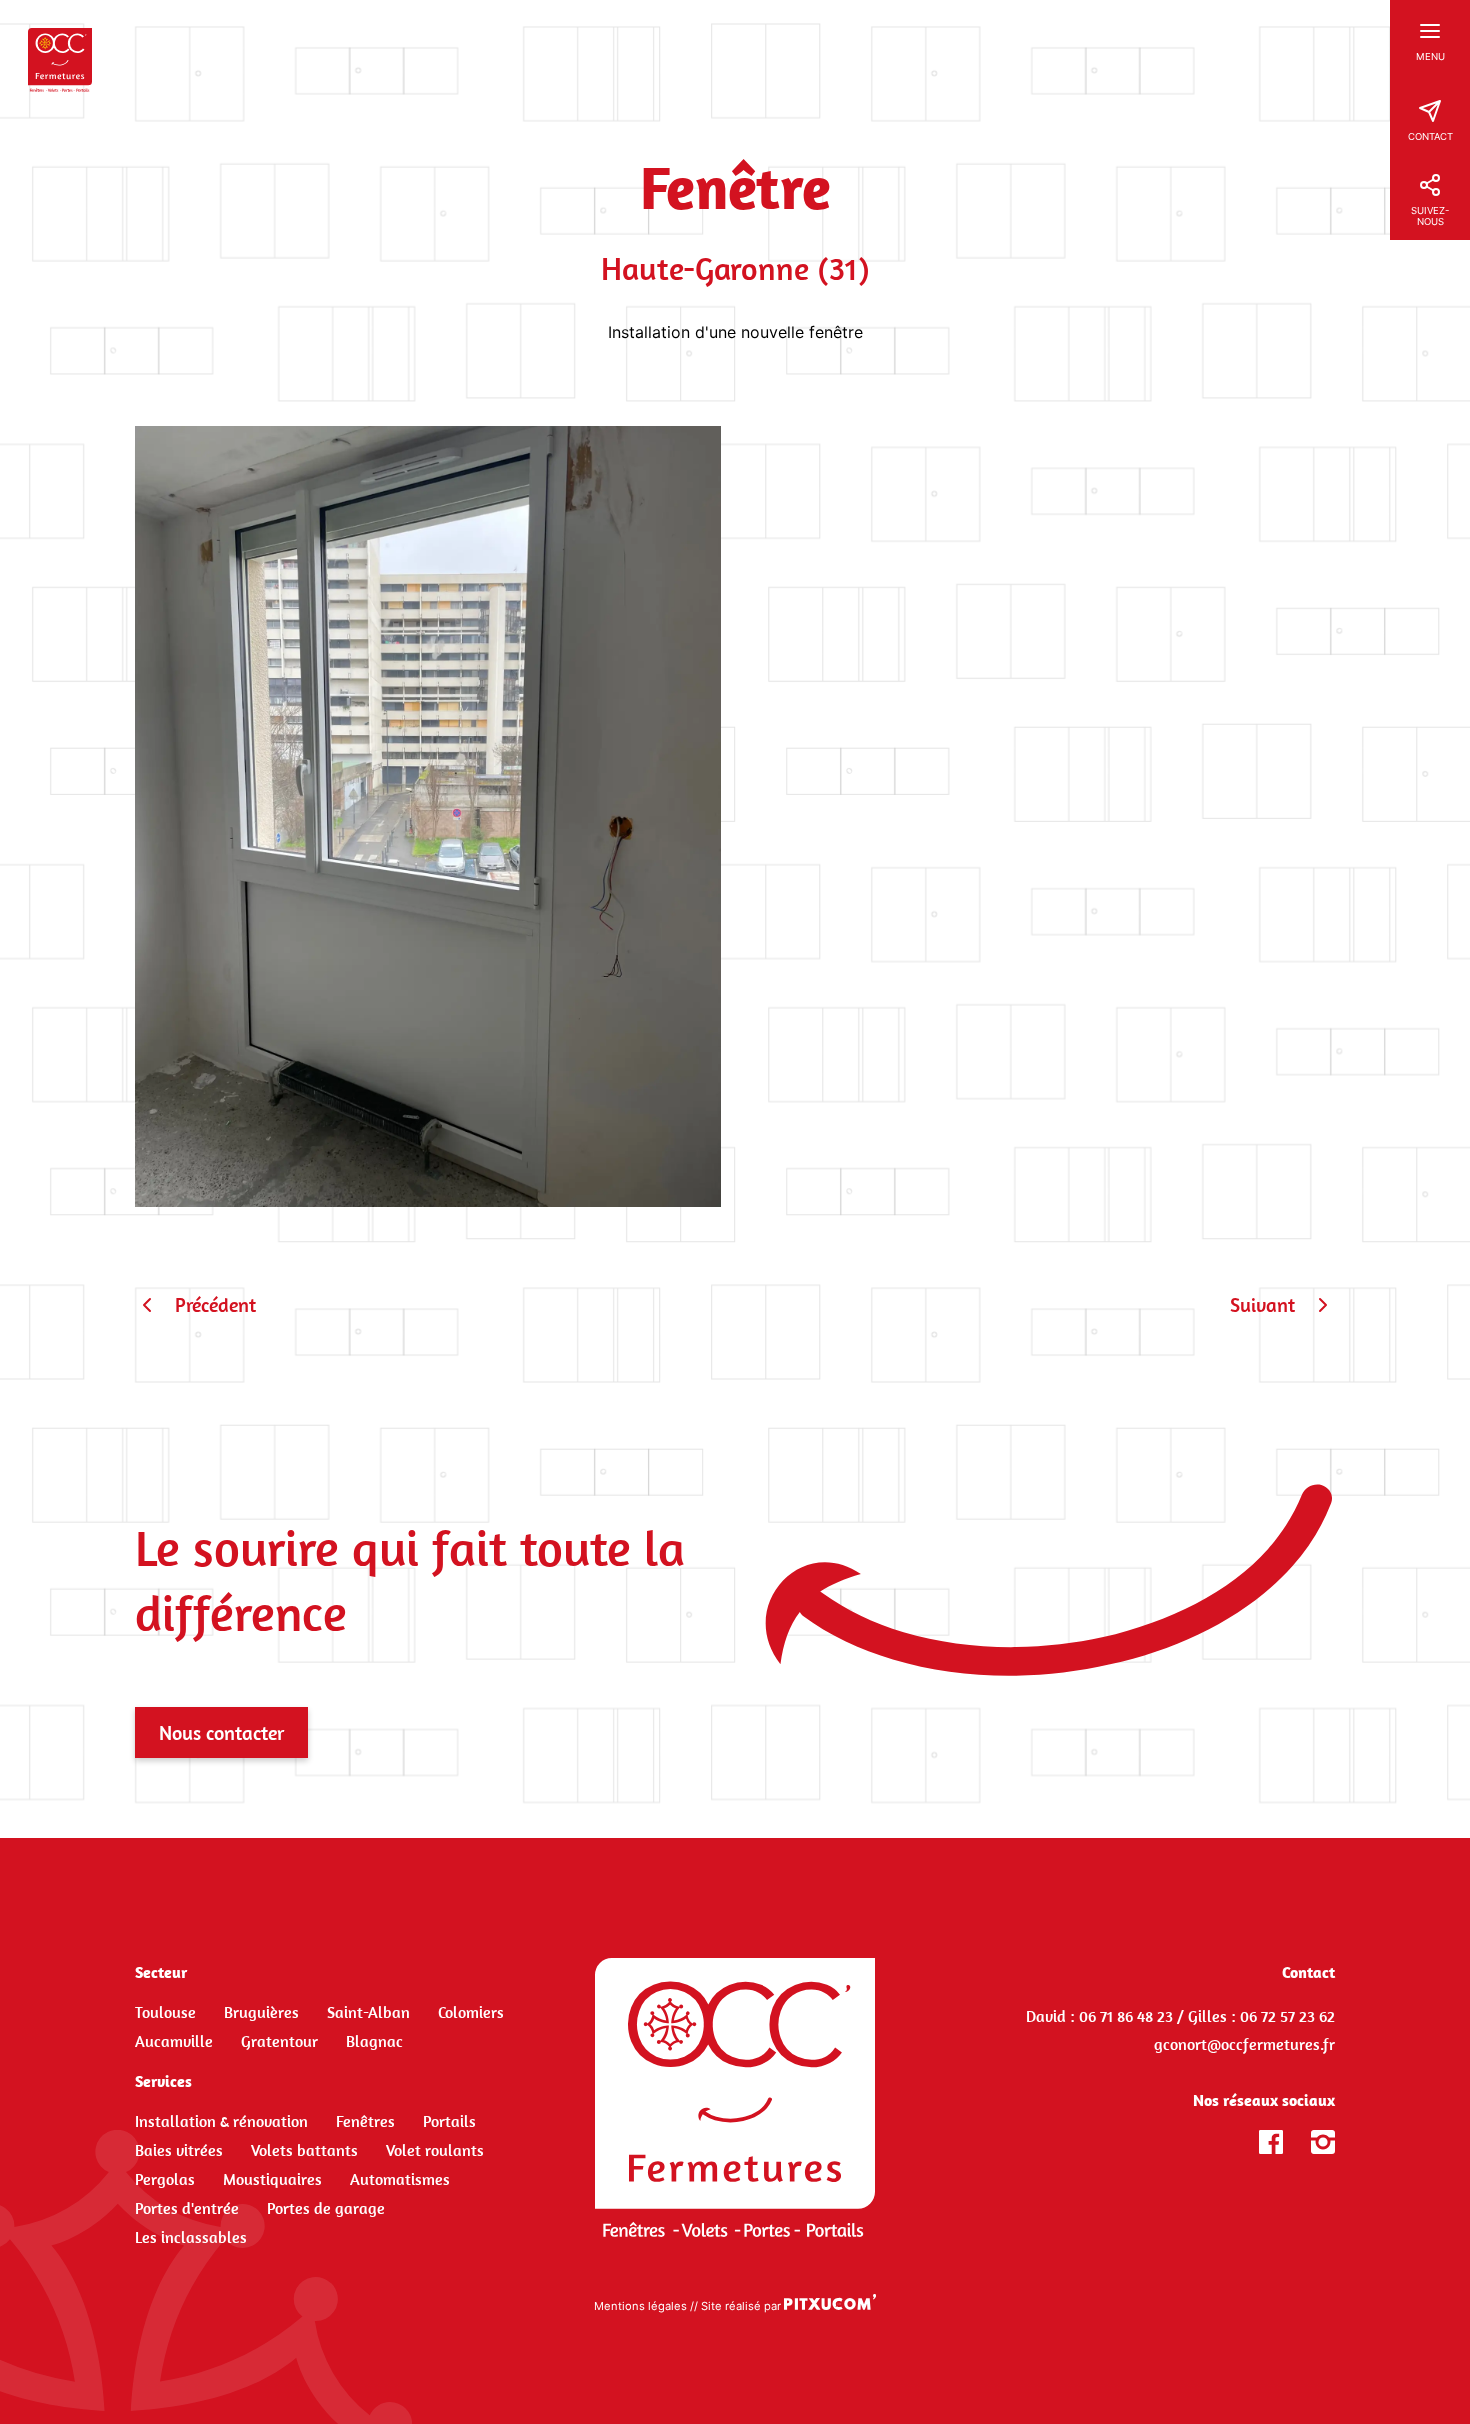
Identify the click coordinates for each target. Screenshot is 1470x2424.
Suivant (1262, 1304)
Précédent (215, 1304)
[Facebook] (1271, 2142)
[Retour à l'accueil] (735, 2098)
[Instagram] (1323, 2142)
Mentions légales (640, 2306)
